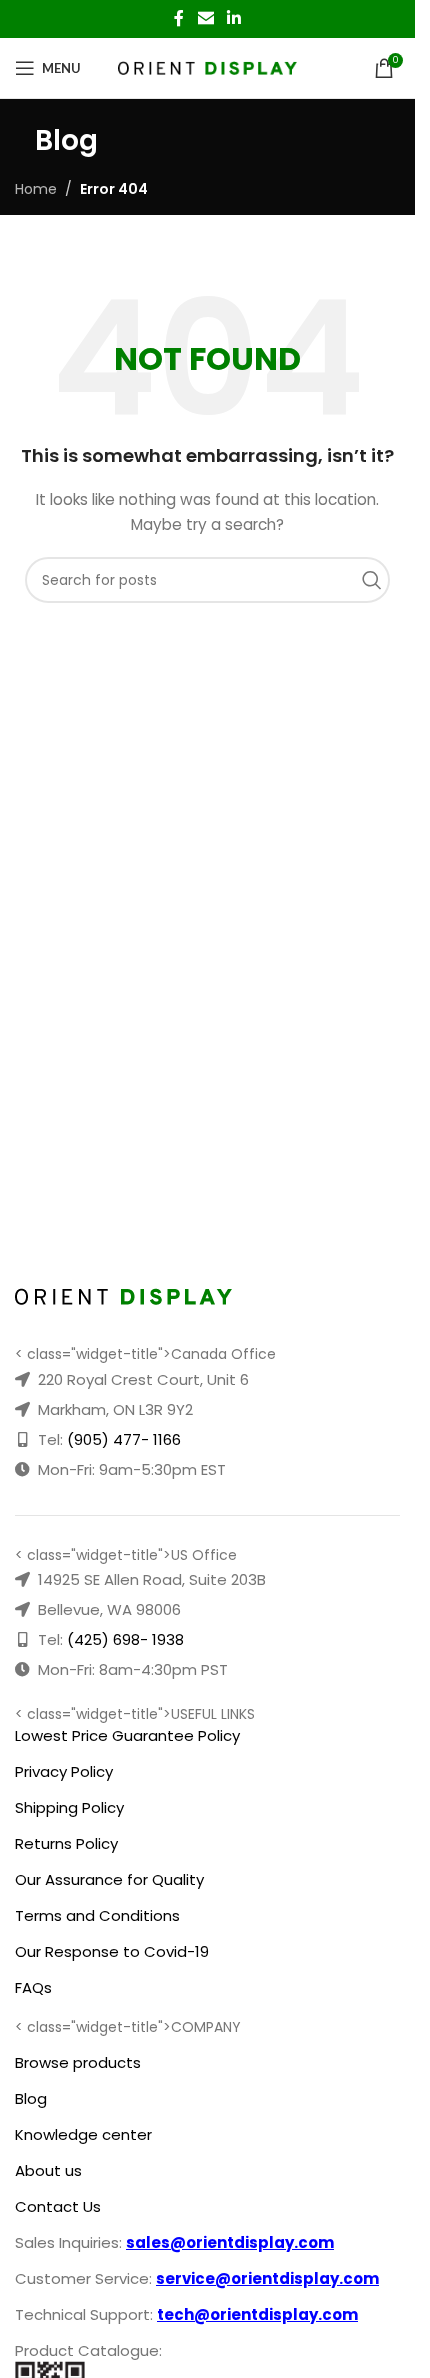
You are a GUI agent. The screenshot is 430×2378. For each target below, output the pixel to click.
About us (48, 2170)
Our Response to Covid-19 (112, 1951)
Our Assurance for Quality (109, 1879)
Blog (31, 2098)
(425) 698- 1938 (125, 1639)
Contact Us (58, 2206)
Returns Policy (66, 1843)
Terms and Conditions (97, 1915)
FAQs (33, 1987)
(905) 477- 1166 (124, 1439)
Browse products (78, 2062)
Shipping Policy (69, 1807)
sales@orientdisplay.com (230, 2242)
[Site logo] (207, 67)
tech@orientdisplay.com (257, 2314)
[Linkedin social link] (234, 18)
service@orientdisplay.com (267, 2278)
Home (36, 189)
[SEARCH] (377, 580)
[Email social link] (205, 18)
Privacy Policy (64, 1771)
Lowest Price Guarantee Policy (127, 1735)
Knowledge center (83, 2134)
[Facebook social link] (179, 18)
